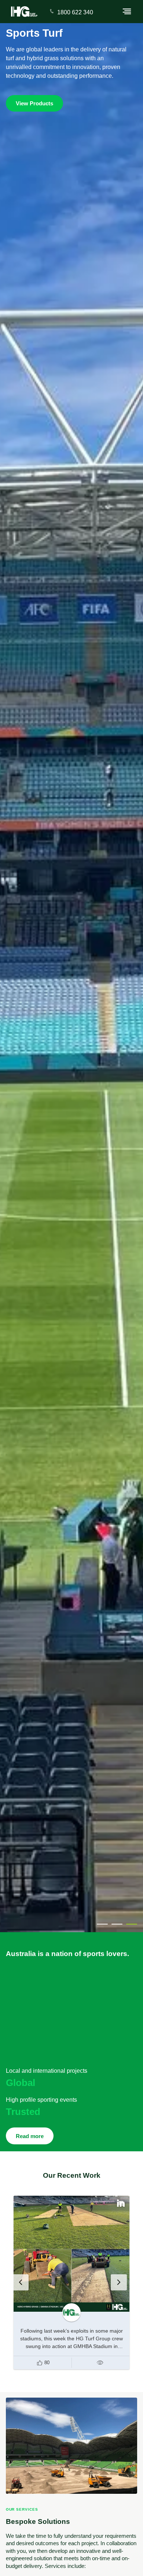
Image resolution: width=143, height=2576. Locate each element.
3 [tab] (132, 1924)
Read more (30, 2136)
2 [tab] (117, 1924)
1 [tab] (102, 1924)
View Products (34, 104)
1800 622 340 (75, 12)
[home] (24, 12)
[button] (43, 2363)
